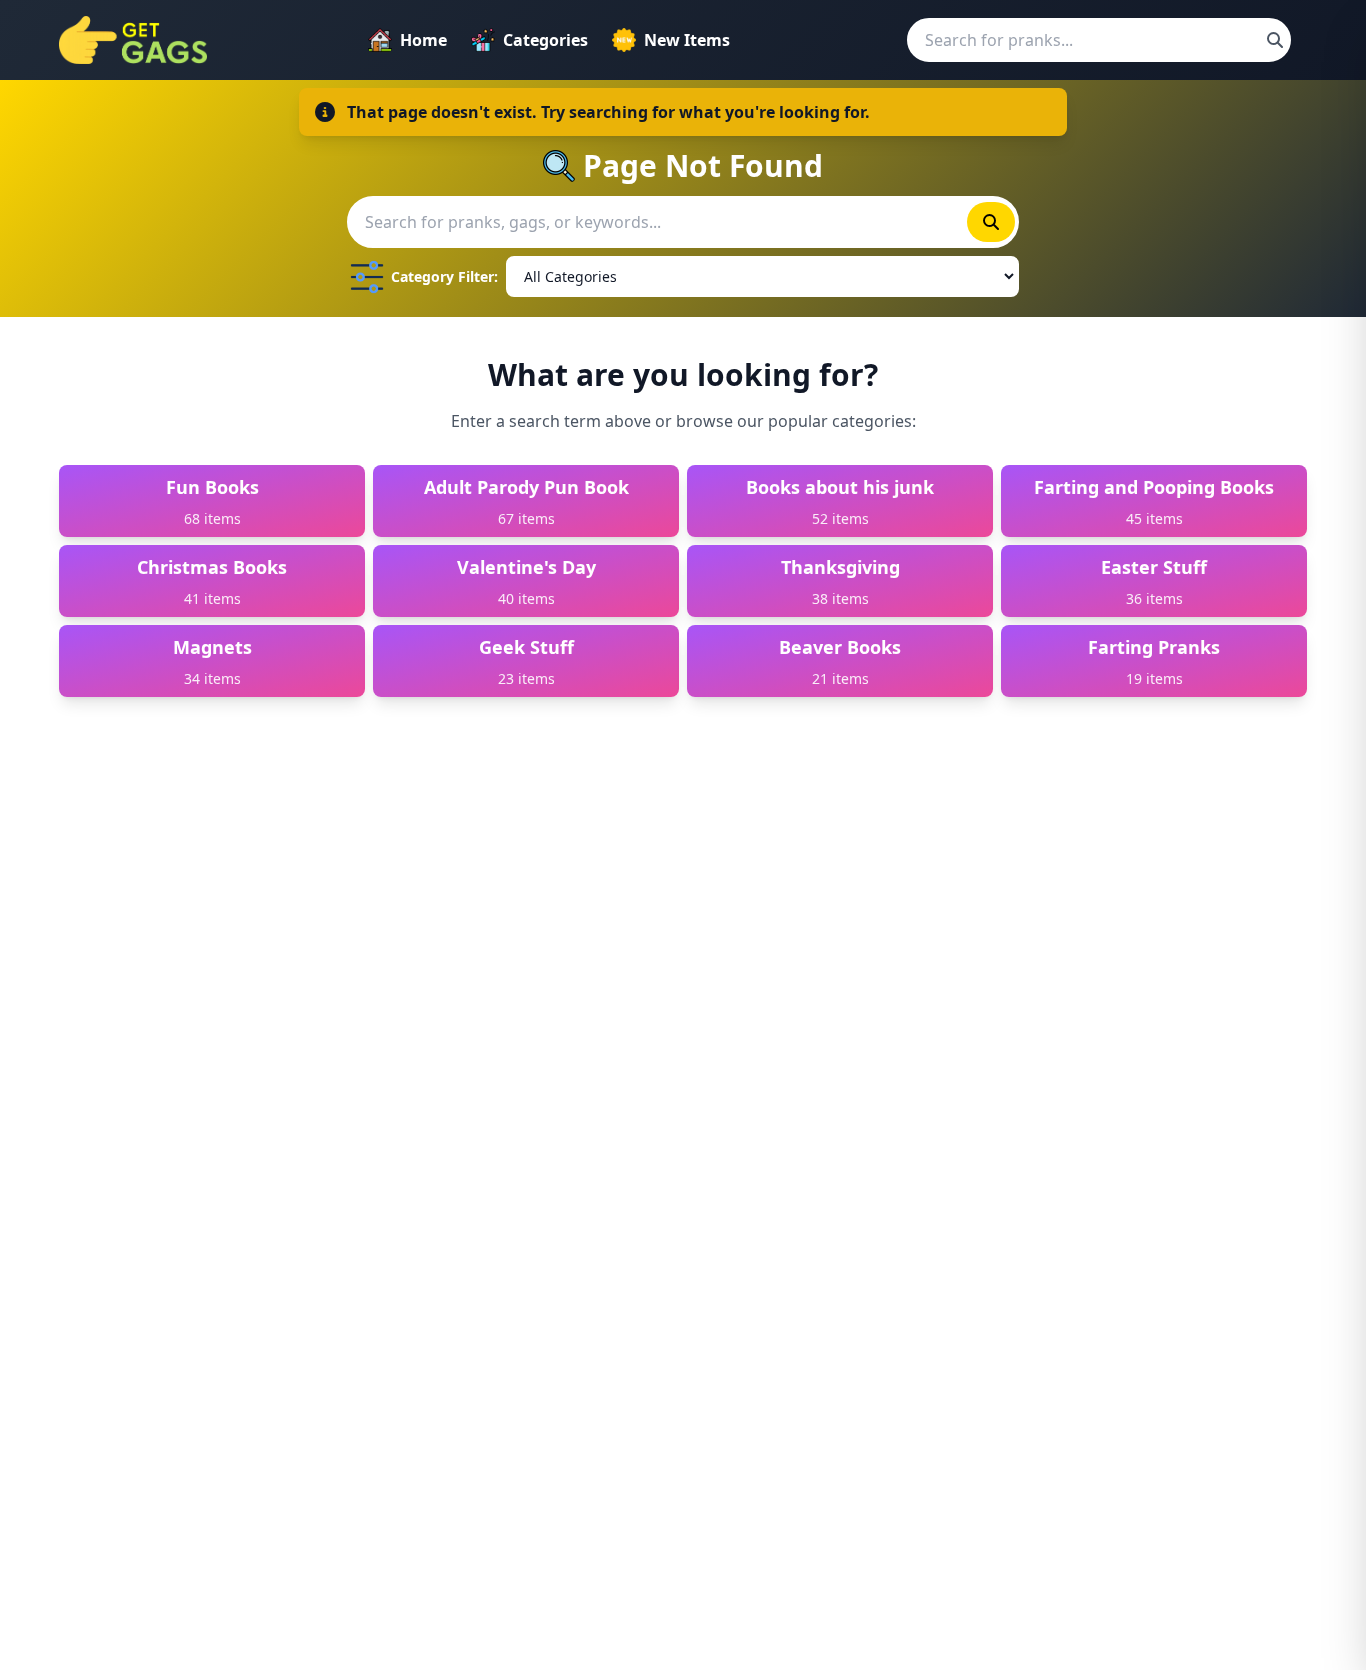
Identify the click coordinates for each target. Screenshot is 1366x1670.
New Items (687, 40)
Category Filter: (444, 276)
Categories (545, 40)
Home (423, 40)
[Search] (1275, 40)
